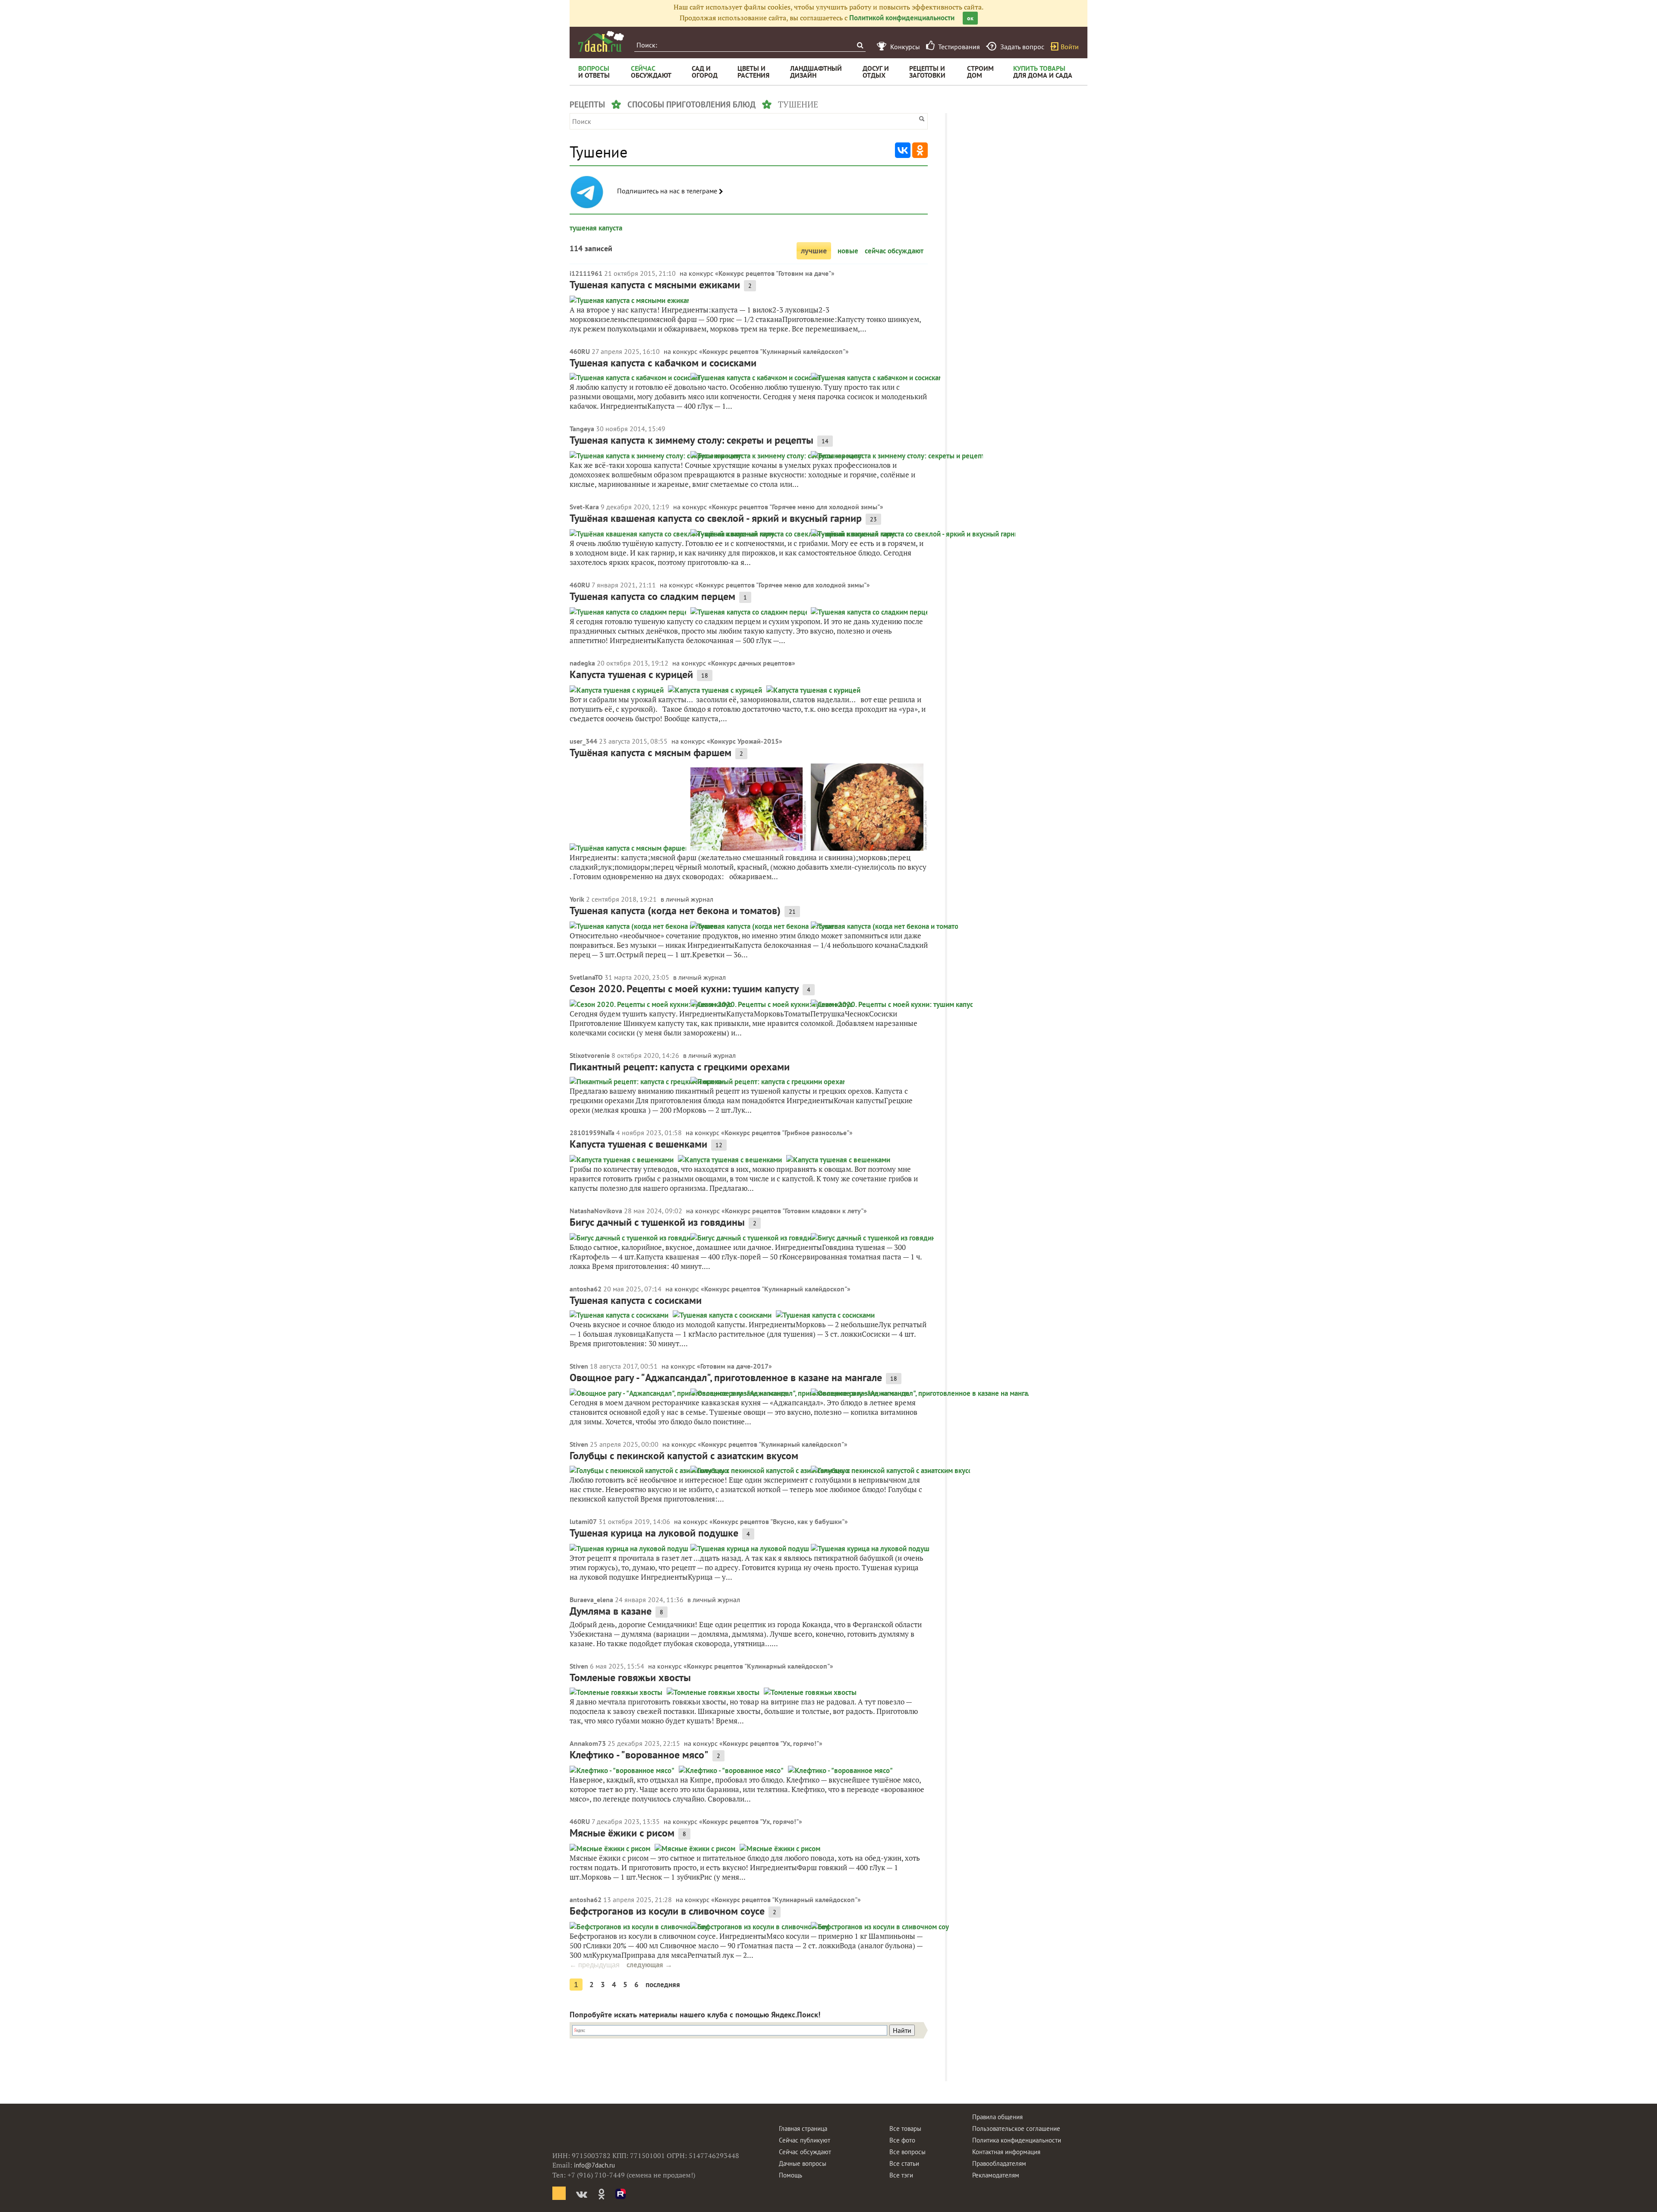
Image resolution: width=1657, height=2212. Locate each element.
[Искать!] (860, 45)
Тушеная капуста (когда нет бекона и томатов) (675, 910)
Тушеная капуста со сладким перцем (652, 596)
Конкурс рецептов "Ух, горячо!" (771, 1743)
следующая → (649, 1965)
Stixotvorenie (590, 1055)
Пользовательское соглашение (1016, 2128)
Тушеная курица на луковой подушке (654, 1533)
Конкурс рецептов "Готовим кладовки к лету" (794, 1211)
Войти (1070, 47)
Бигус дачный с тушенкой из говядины (657, 1222)
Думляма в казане (611, 1611)
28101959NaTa (592, 1133)
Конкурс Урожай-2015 (745, 741)
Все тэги (901, 2175)
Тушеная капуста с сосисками (636, 1300)
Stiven (579, 1366)
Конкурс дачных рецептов (751, 663)
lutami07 (583, 1521)
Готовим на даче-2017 (734, 1366)
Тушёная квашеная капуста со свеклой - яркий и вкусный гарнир (716, 518)
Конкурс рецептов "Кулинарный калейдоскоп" (774, 351)
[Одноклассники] (920, 150)
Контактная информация (1006, 2152)
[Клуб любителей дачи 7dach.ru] (601, 41)
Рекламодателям (996, 2175)
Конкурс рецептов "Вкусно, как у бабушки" (779, 1521)
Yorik (577, 899)
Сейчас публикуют (805, 2140)
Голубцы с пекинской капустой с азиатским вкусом (684, 1456)
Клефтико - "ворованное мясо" (639, 1755)
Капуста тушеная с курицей (631, 674)
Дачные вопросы (803, 2163)
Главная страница (803, 2128)
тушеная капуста (596, 228)
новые (848, 251)
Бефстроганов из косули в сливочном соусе (667, 1911)
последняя (663, 1985)
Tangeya (582, 429)
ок (970, 18)
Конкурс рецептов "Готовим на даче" (775, 273)
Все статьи (904, 2163)
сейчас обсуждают (894, 251)
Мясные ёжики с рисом (622, 1833)
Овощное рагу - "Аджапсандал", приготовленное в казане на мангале (726, 1377)
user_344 (583, 741)
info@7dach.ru (594, 2165)
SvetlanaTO (586, 977)
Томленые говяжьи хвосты (630, 1677)
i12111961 (586, 273)
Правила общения (997, 2117)
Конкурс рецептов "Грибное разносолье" (787, 1133)
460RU (580, 351)
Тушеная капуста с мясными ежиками (655, 285)
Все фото (902, 2140)
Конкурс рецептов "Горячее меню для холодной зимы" (796, 507)
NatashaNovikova (596, 1211)
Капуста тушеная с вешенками (638, 1144)
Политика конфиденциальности (1017, 2140)
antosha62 (586, 1289)
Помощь (791, 2175)
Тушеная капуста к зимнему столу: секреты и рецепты (691, 440)
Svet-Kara (584, 507)
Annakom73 (588, 1743)
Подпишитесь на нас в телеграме (668, 191)
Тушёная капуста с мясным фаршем (651, 753)
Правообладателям (999, 2163)
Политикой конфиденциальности (902, 18)
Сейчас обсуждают (805, 2152)
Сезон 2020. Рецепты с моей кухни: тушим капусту (684, 989)
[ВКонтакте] (903, 150)
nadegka (582, 663)
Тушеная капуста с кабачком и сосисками (663, 363)
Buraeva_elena (591, 1600)
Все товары (905, 2128)
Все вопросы (907, 2152)
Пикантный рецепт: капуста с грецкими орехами (680, 1067)
